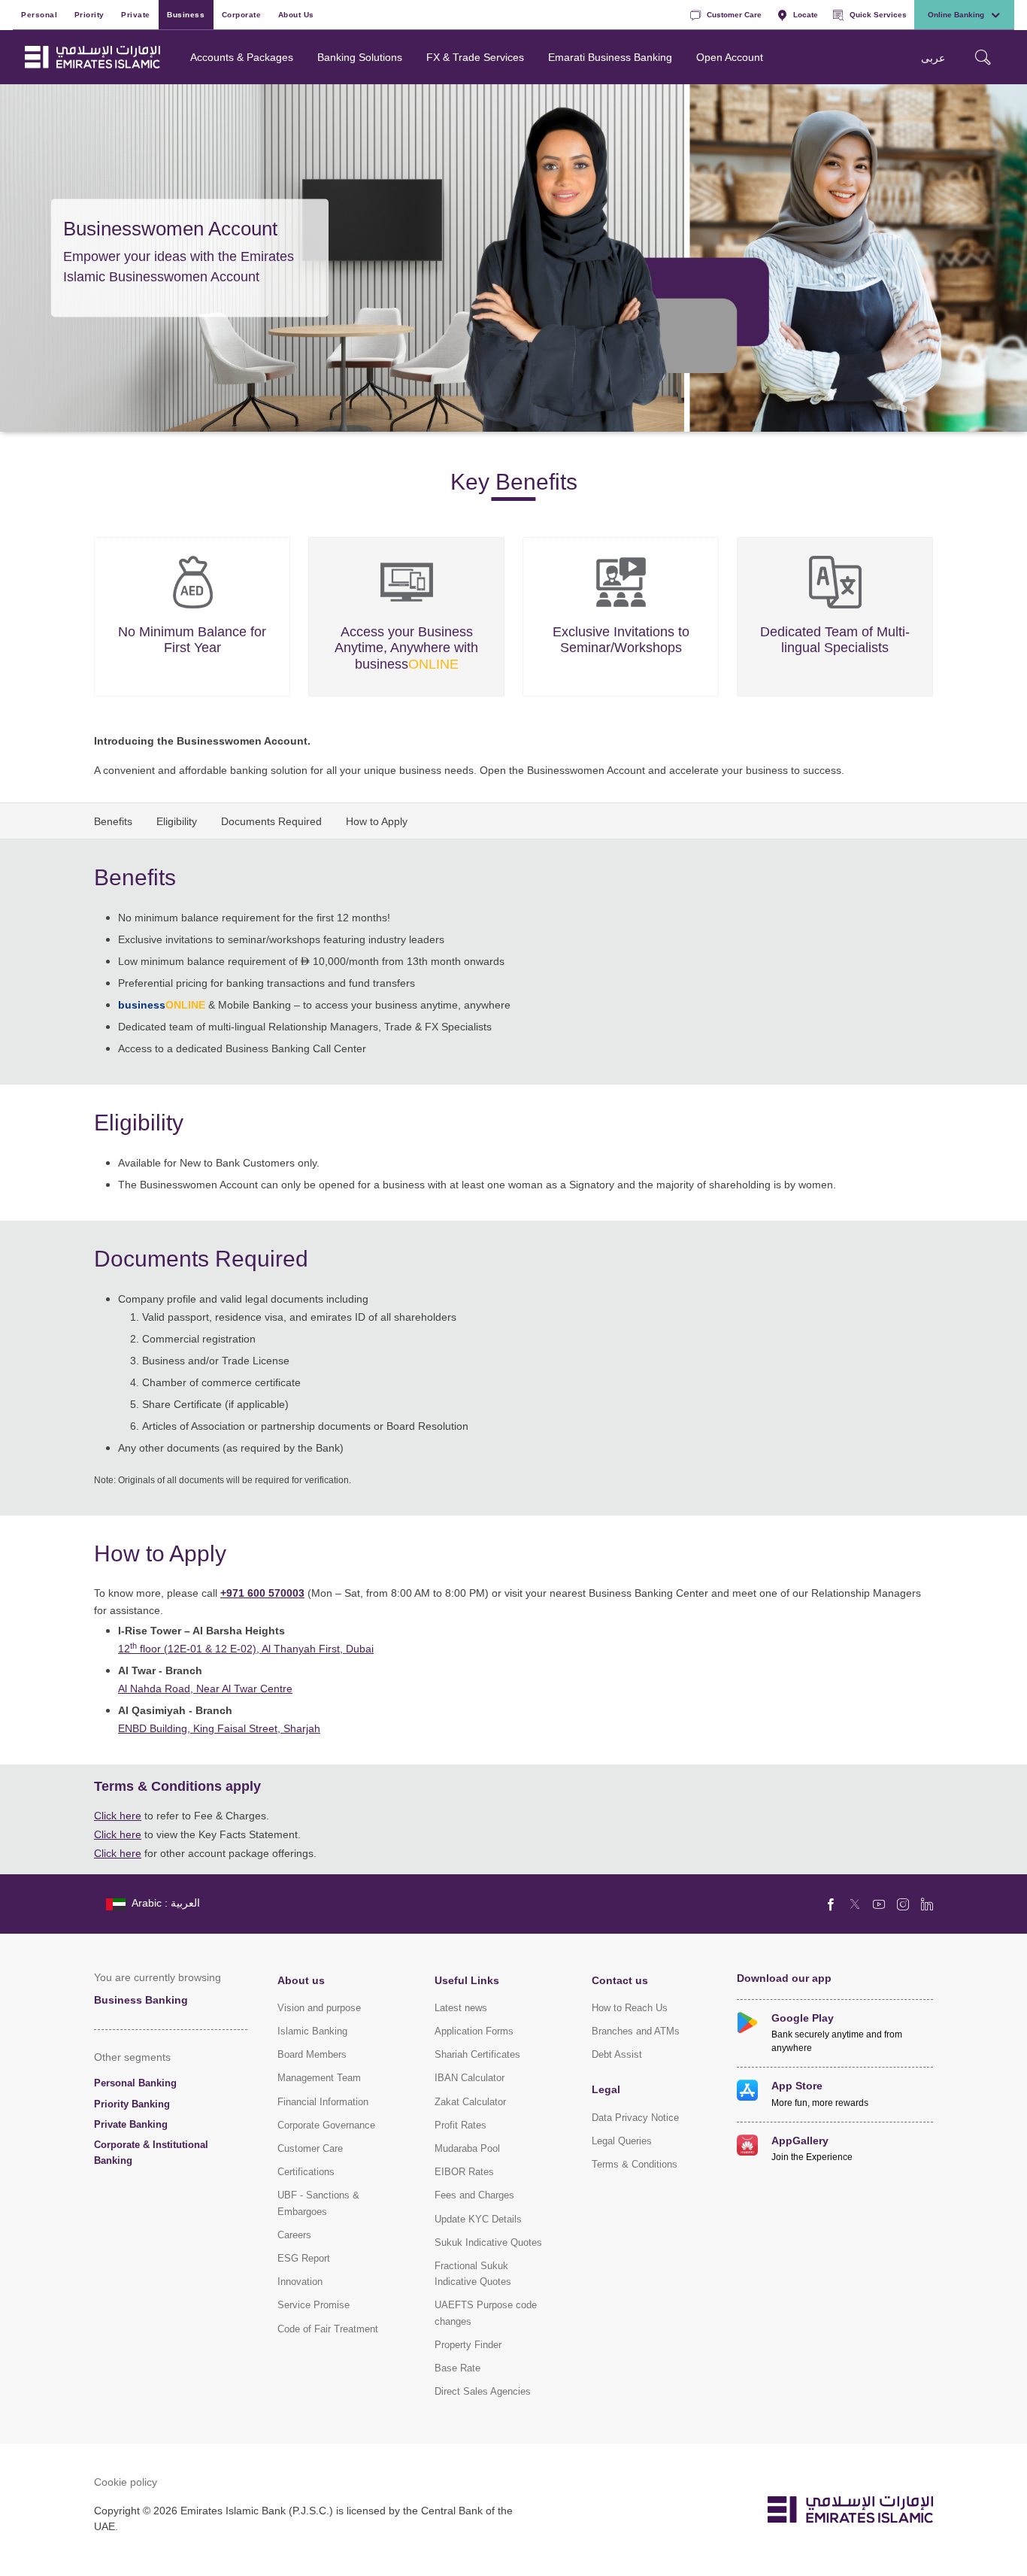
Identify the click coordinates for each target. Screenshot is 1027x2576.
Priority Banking (132, 2104)
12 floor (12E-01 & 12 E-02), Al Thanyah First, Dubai (246, 1648)
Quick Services (878, 14)
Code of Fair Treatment (328, 2329)
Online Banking (956, 14)
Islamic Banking (312, 2031)
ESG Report (304, 2258)
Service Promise (314, 2305)
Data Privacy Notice (635, 2118)
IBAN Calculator (470, 2078)
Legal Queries (622, 2141)
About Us (296, 14)
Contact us (620, 1980)
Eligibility (177, 821)
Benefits (113, 821)
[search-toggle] (983, 57)
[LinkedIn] (927, 1904)
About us (301, 1980)
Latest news (461, 2008)
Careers (294, 2235)
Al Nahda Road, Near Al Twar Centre (205, 1688)
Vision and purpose (319, 2008)
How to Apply (377, 821)
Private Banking (131, 2124)
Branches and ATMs (636, 2031)
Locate (806, 14)
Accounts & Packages (242, 57)
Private (136, 14)
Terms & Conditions (635, 2164)
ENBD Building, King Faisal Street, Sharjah (219, 1728)
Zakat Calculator (470, 2102)
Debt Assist (617, 2054)
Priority (89, 14)
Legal (606, 2089)
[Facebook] (831, 1904)
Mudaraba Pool (467, 2148)
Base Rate (457, 2368)
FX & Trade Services (475, 57)
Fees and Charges (474, 2195)
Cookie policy (126, 2482)
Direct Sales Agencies (483, 2391)
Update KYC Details (478, 2219)
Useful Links (467, 1980)
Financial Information (323, 2102)
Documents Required (271, 821)
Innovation (300, 2282)
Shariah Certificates (477, 2054)
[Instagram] (903, 1904)
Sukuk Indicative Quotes (488, 2242)
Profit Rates (460, 2125)
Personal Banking (135, 2083)
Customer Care (734, 14)
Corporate (242, 14)
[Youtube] (879, 1904)
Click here (118, 1815)
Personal (39, 14)
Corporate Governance (326, 2125)
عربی (933, 58)
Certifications (306, 2172)
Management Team (319, 2078)
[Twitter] (855, 1904)
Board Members (312, 2054)
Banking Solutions (360, 57)
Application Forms (474, 2031)
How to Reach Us (630, 2008)
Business (186, 14)
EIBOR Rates (464, 2172)
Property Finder (468, 2345)
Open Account (730, 57)
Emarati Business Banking (610, 57)
